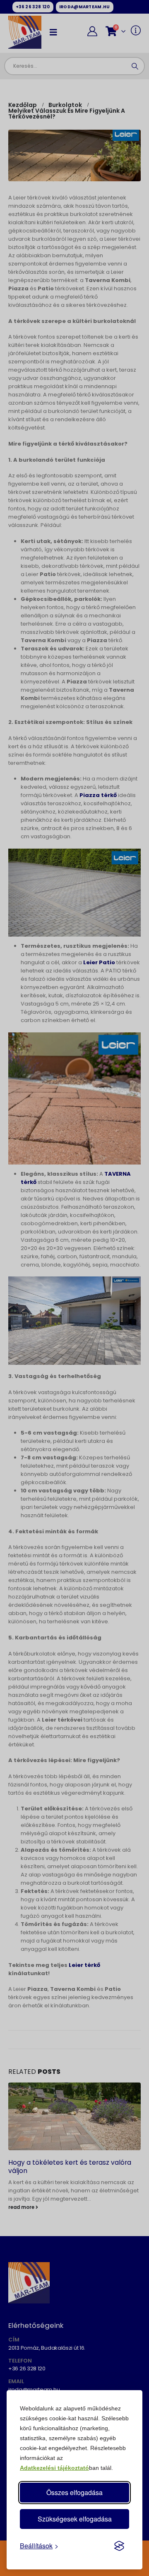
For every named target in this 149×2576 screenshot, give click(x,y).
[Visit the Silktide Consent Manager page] (119, 2546)
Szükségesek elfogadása (75, 2519)
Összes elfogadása (74, 2492)
